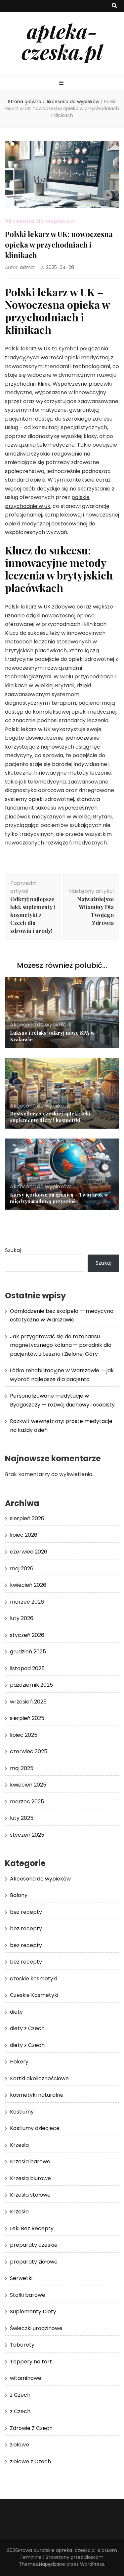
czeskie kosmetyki (34, 1979)
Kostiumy (22, 2112)
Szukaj (13, 1250)
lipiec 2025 (24, 1735)
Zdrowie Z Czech (31, 2428)
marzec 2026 (27, 1602)
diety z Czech (27, 2028)
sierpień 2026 (27, 1518)
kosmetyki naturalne (37, 2095)
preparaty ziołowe (34, 2262)
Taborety (22, 2345)
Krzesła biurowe (30, 2178)
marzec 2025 (27, 1802)
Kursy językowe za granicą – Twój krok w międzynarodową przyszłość (59, 1198)
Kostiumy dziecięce (35, 2128)
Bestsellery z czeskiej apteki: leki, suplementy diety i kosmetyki (51, 1117)
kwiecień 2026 (28, 1585)
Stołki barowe (28, 2295)
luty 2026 (22, 1618)
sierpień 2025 (27, 1718)
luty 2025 (22, 1818)
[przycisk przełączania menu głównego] (62, 83)
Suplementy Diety (33, 2311)
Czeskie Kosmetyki (34, 1995)
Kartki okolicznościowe (39, 2078)
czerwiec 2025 (29, 1751)
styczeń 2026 (27, 1635)
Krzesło (19, 2212)
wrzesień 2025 (28, 1702)
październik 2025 (31, 1685)
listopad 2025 (27, 1668)
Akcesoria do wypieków (40, 221)
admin (27, 267)
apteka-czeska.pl (62, 41)
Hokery (19, 2062)
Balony (19, 1895)
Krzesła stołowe (30, 2195)
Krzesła (19, 2145)
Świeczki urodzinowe (36, 2328)
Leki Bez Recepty (32, 2228)
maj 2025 (22, 1768)
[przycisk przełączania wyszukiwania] (114, 6)
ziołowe (20, 2445)
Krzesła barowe (30, 2161)
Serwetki (21, 2278)
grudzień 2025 (28, 1652)
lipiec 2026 (24, 1535)
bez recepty (26, 1912)
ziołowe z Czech (30, 2461)
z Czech (20, 2395)
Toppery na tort (31, 2362)
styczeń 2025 (27, 1835)
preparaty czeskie (34, 2245)
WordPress (92, 2564)
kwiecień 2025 (28, 1785)
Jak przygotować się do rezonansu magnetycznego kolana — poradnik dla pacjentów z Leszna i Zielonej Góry (61, 1345)
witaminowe (26, 2378)
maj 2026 (22, 1569)
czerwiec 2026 (29, 1552)
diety (16, 2012)
